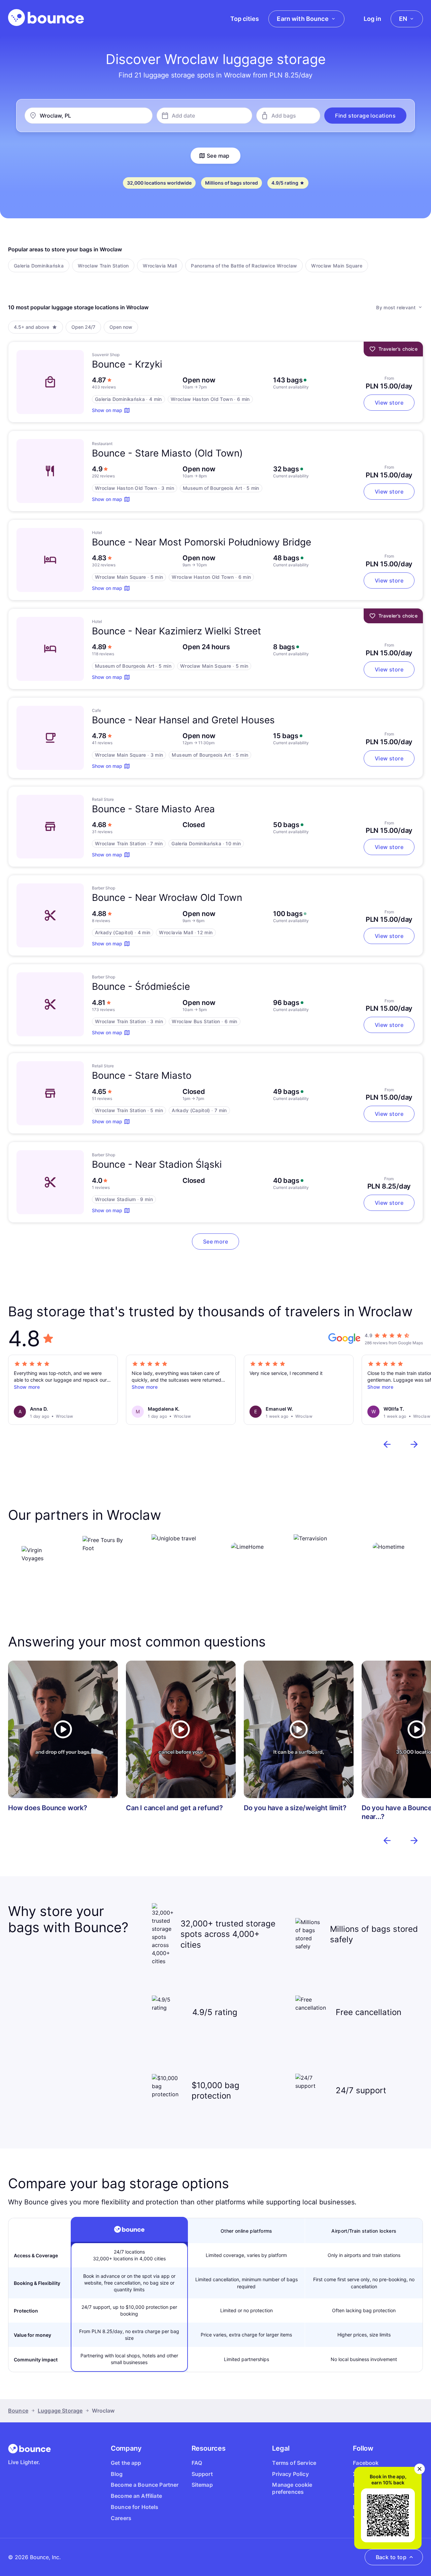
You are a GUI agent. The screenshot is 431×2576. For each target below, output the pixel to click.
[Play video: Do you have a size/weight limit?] (299, 1729)
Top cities (245, 19)
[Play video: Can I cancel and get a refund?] (181, 1729)
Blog (117, 2474)
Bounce (18, 2411)
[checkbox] (39, 265)
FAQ (197, 2463)
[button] (365, 116)
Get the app (126, 2463)
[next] (414, 1444)
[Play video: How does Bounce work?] (63, 1729)
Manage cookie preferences (292, 2488)
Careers (121, 2518)
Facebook (366, 2463)
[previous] (387, 1444)
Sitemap (202, 2485)
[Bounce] (46, 18)
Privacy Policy (290, 2474)
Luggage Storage (60, 2411)
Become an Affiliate (136, 2496)
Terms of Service (294, 2463)
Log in (372, 19)
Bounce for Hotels (135, 2507)
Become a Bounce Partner (145, 2485)
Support (202, 2474)
